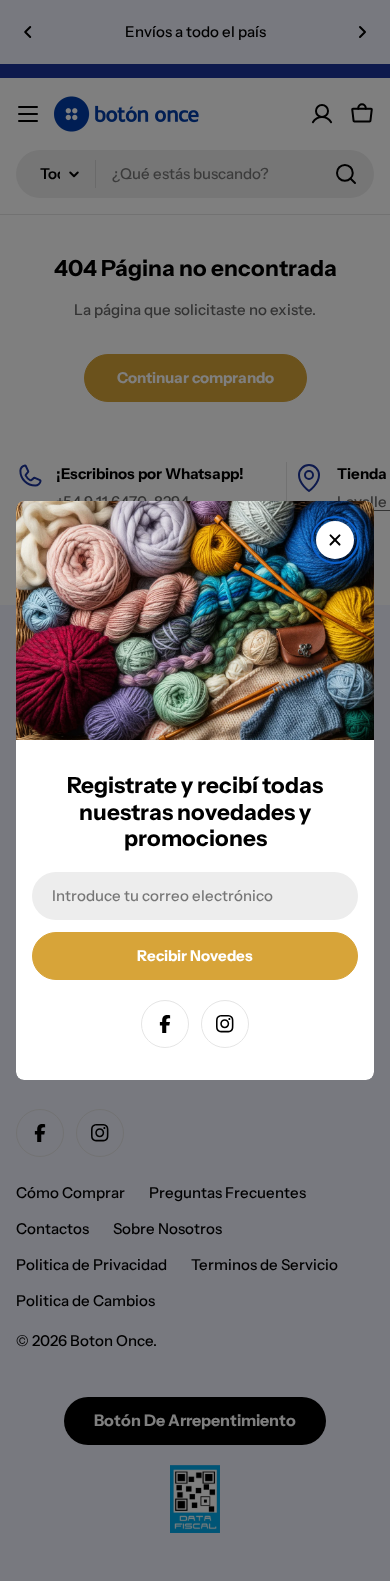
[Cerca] (335, 540)
